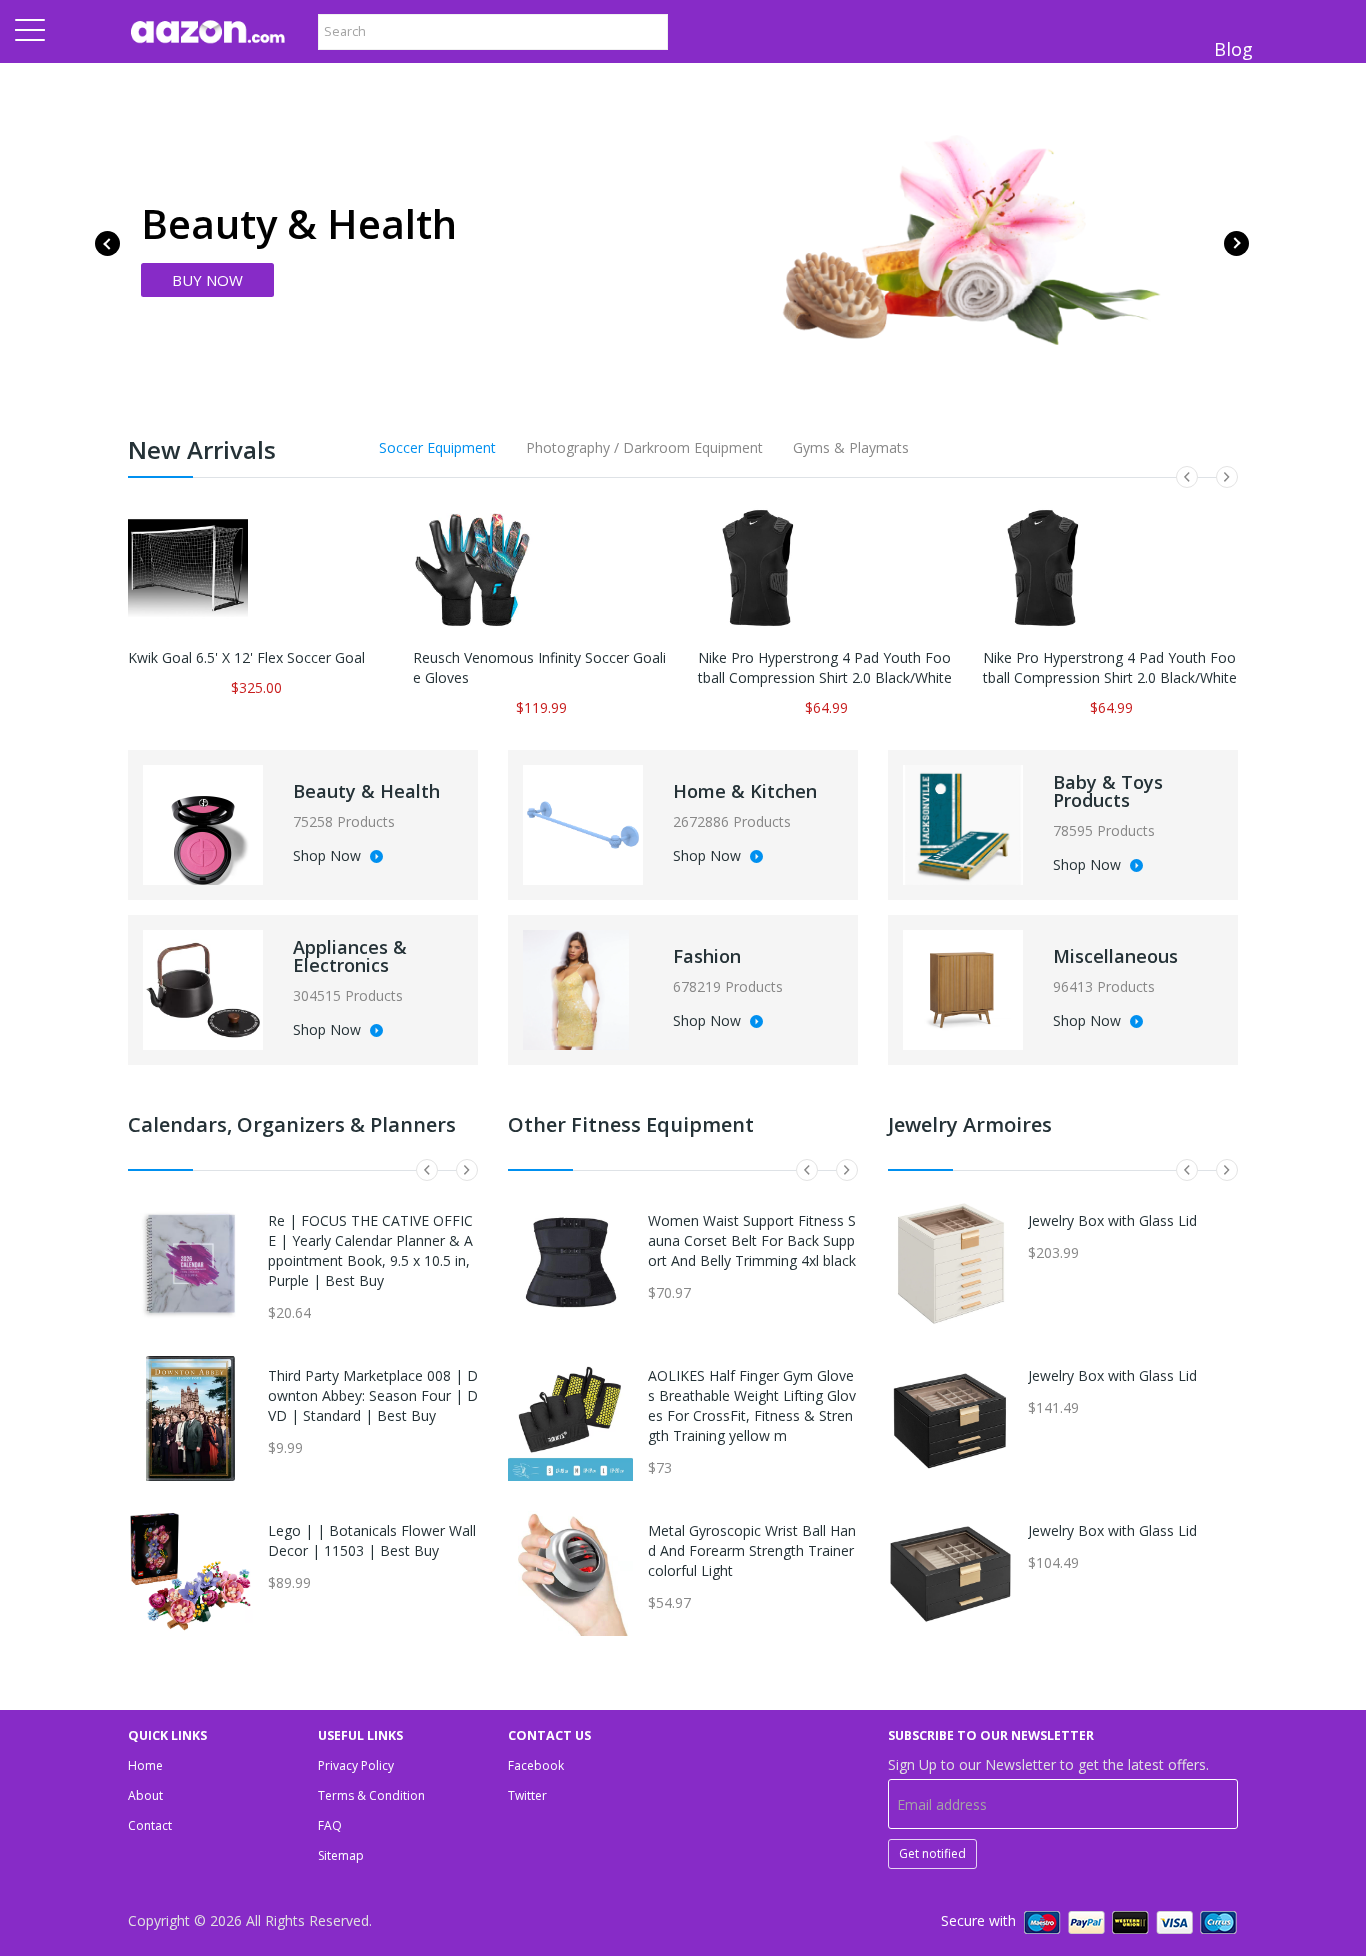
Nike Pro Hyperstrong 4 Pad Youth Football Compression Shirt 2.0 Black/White (825, 667)
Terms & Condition (371, 1795)
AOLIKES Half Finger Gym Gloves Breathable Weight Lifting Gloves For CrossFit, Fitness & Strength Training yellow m (752, 1405)
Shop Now (329, 857)
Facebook (536, 1765)
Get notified (932, 1853)
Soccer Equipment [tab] (437, 447)
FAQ (330, 1825)
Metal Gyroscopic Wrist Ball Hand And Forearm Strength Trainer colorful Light (752, 1550)
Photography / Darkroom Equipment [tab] (644, 447)
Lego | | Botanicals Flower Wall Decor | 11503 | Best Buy (372, 1540)
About (145, 1795)
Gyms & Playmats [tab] (851, 447)
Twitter (527, 1795)
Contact (150, 1825)
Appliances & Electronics (350, 956)
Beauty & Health (366, 791)
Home (145, 1765)
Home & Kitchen (745, 791)
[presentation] (107, 243)
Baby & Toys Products (1108, 791)
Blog (1233, 49)
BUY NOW (207, 280)
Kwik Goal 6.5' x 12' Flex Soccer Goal (246, 657)
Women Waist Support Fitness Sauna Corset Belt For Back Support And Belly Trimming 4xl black (752, 1240)
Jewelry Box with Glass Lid (1112, 1220)
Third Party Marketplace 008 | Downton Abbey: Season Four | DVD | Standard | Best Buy (373, 1395)
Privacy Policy (356, 1765)
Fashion (707, 956)
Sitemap (341, 1855)
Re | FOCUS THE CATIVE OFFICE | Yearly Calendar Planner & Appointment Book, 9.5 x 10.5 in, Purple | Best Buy (370, 1250)
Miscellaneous (1115, 956)
